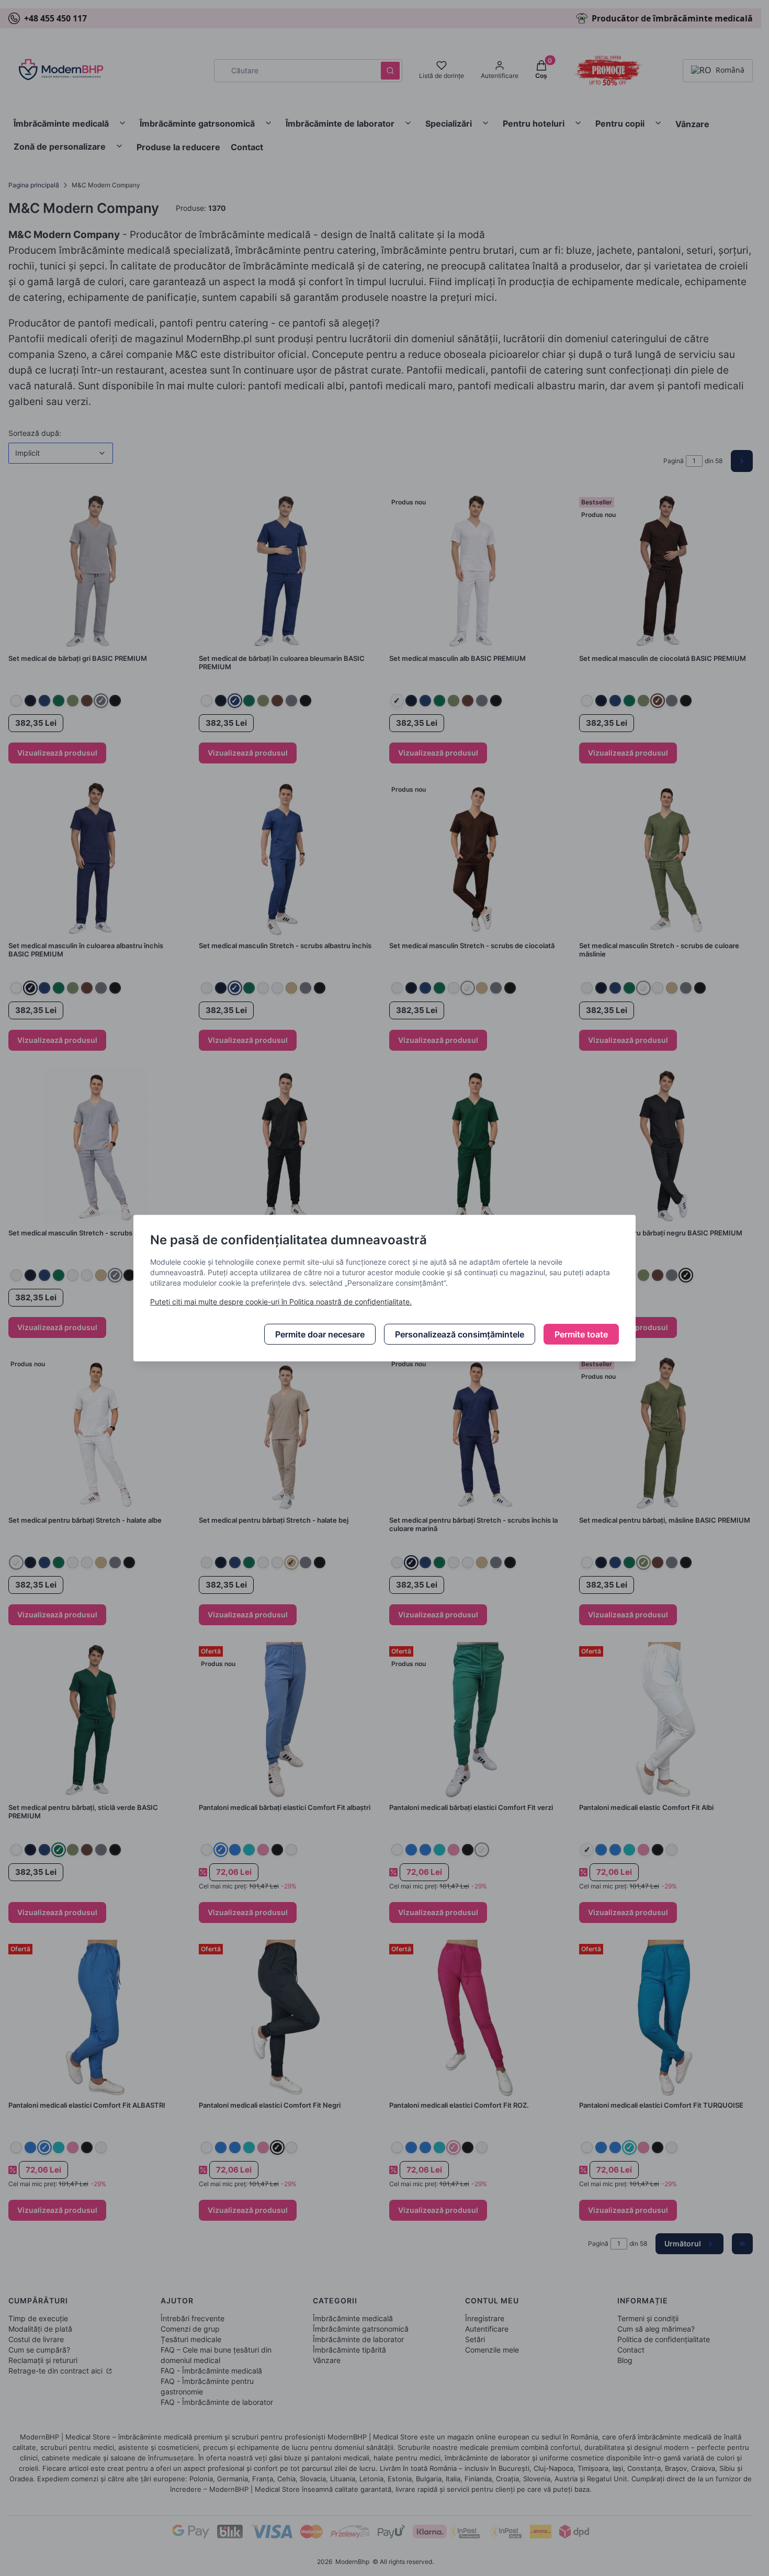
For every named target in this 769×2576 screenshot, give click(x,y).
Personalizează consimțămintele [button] (460, 1334)
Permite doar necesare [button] (320, 1334)
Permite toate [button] (581, 1334)
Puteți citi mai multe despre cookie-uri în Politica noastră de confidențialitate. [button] (281, 1302)
